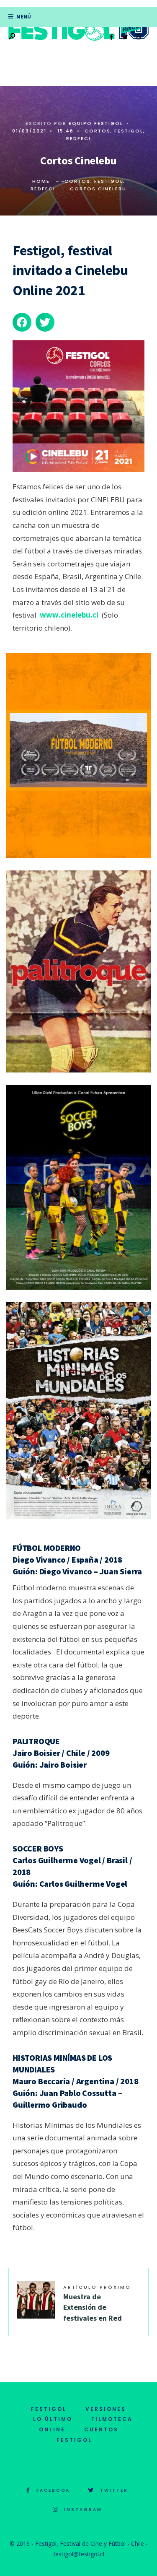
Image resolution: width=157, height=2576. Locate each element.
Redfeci (78, 138)
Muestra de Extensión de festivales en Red (97, 2303)
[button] (22, 322)
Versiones (106, 2409)
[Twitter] (125, 37)
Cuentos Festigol (88, 2435)
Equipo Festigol (96, 123)
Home (41, 181)
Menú (23, 17)
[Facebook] (111, 37)
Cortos (98, 131)
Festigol (129, 131)
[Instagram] (138, 37)
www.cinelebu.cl (69, 615)
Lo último (53, 2419)
